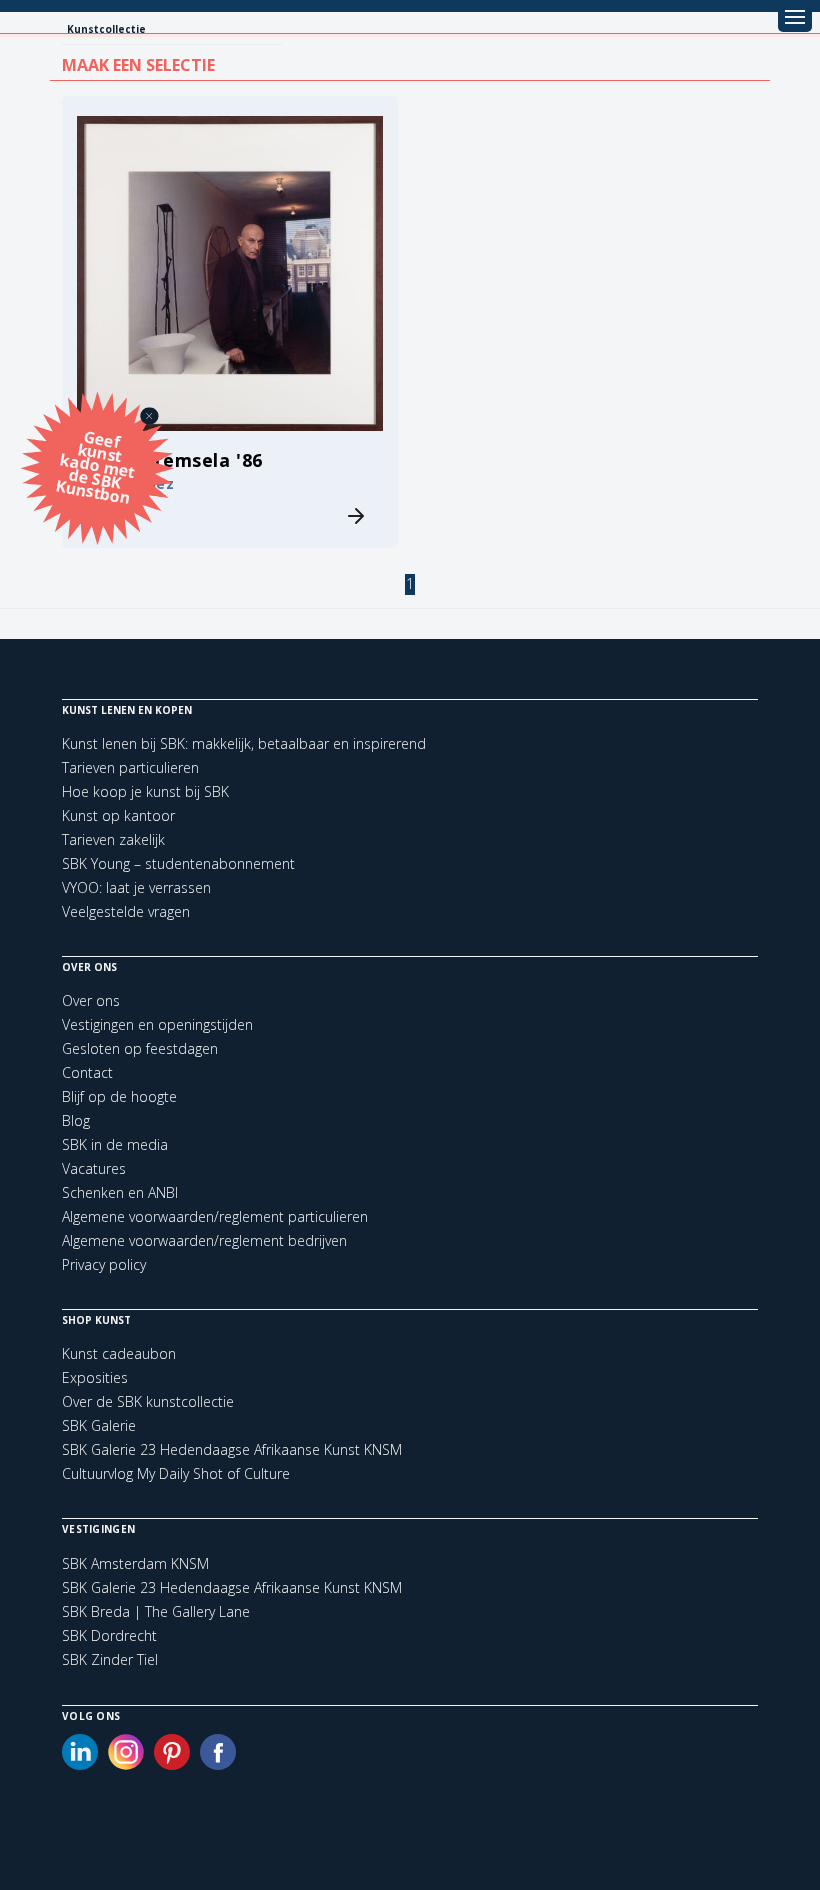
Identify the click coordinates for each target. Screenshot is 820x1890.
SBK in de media (115, 1144)
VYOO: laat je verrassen (136, 887)
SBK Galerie (99, 1425)
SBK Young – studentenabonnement (178, 863)
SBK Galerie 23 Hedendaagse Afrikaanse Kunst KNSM (232, 1449)
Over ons (91, 1000)
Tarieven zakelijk (113, 839)
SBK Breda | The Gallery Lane (156, 1612)
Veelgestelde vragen (126, 911)
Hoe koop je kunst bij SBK (145, 791)
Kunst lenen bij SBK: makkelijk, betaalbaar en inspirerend (244, 743)
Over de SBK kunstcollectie (148, 1401)
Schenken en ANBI (120, 1192)
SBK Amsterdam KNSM (135, 1564)
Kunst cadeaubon (119, 1353)
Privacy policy (104, 1264)
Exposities (95, 1377)
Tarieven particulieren (130, 767)
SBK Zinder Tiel (110, 1660)
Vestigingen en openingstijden (157, 1024)
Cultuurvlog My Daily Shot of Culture (176, 1473)
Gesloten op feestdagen (140, 1048)
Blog (76, 1120)
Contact (87, 1072)
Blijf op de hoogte (119, 1096)
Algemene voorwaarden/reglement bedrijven (204, 1240)
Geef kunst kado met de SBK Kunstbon (95, 465)
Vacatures (94, 1168)
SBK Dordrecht (109, 1636)
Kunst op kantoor (118, 815)
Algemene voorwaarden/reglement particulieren (215, 1216)
